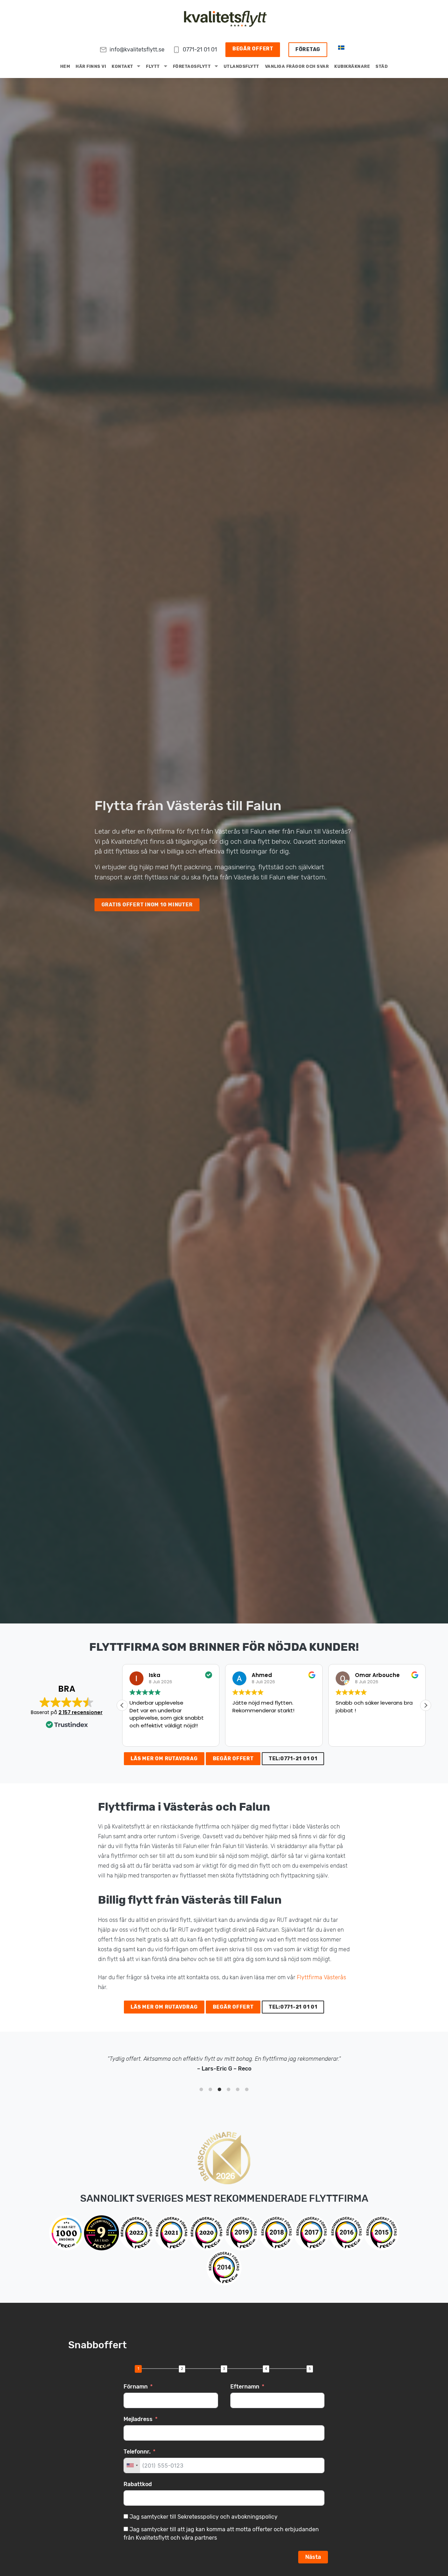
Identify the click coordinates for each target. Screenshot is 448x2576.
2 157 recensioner (80, 1712)
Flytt (153, 66)
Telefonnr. (137, 2452)
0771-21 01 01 (200, 49)
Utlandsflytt (241, 66)
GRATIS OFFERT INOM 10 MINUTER (147, 905)
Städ (382, 66)
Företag (308, 49)
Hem (65, 66)
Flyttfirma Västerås (321, 1977)
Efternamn (245, 2387)
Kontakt (122, 66)
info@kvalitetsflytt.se (137, 49)
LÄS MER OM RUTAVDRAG (164, 1759)
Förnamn (136, 2387)
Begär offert (253, 49)
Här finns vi (91, 66)
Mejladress (138, 2419)
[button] (426, 1705)
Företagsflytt (192, 66)
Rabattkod (138, 2484)
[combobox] (132, 2465)
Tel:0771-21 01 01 (293, 1759)
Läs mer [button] (345, 1736)
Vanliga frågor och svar (297, 66)
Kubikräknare (352, 66)
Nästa (313, 2557)
